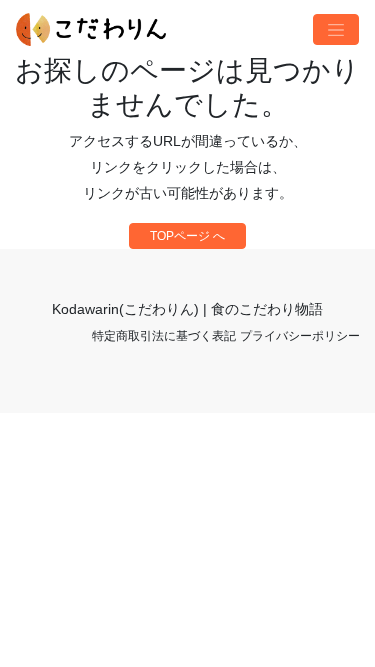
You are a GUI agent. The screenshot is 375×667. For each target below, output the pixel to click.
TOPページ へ (187, 236)
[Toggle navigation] (336, 30)
